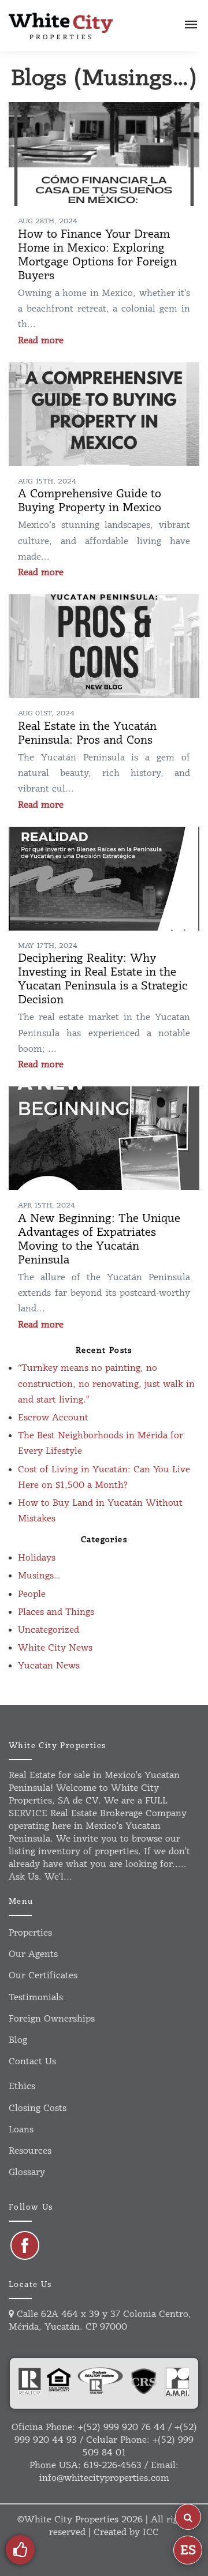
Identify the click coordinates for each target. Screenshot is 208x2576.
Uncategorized (49, 1630)
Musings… (39, 1576)
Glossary (27, 2172)
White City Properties (71, 2520)
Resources (30, 2151)
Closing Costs (38, 2108)
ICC (151, 2532)
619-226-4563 (113, 2466)
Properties (30, 1933)
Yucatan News (49, 1666)
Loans (21, 2130)
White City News (55, 1648)
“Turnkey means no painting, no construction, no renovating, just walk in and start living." (106, 1384)
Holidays (37, 1558)
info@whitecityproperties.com (104, 2478)
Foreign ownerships (52, 2019)
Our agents (33, 1954)
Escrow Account (53, 1418)
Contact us (32, 2062)
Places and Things (56, 1612)
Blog (18, 2040)
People (32, 1594)
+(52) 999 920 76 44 (122, 2427)
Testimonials (36, 1998)
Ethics (22, 2086)
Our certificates (43, 1976)
